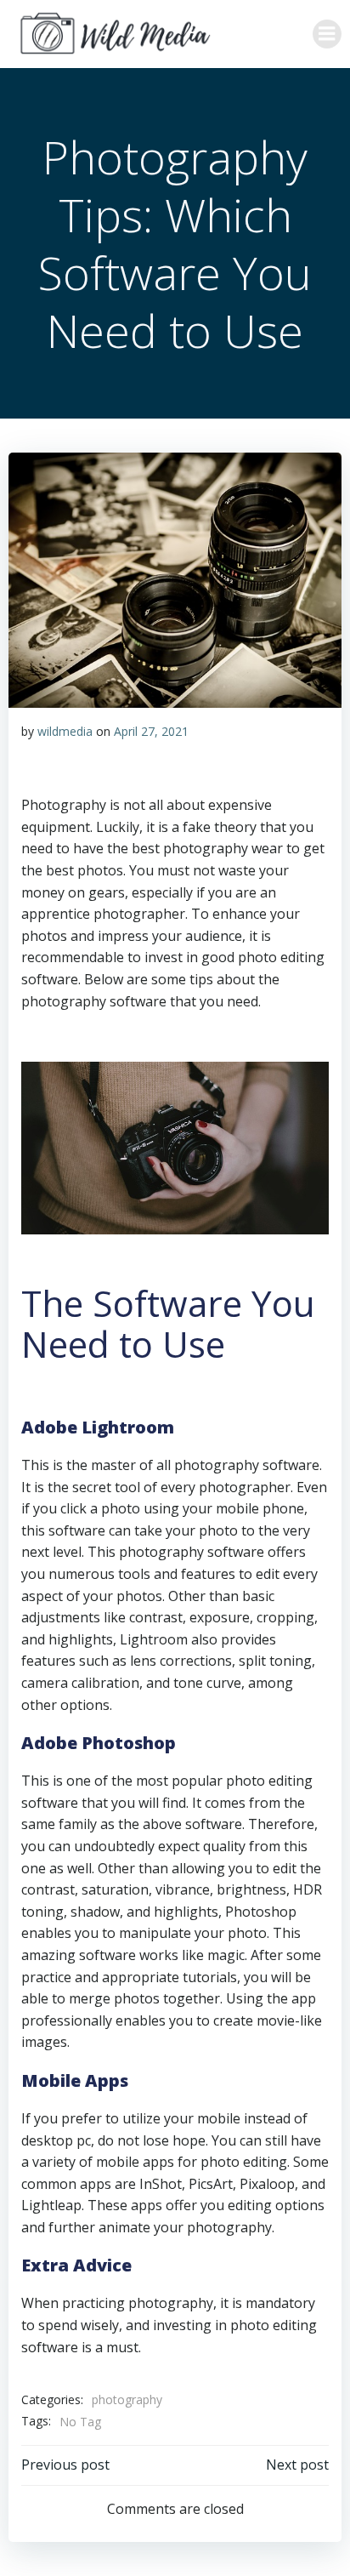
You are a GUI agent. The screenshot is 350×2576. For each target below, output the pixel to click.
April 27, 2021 (151, 731)
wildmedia (65, 731)
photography (127, 2399)
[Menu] (327, 34)
